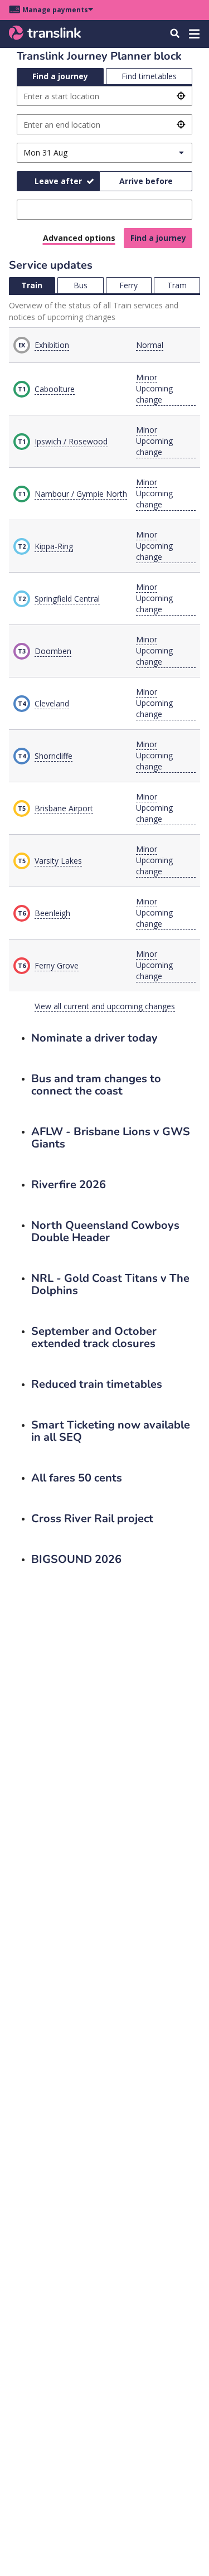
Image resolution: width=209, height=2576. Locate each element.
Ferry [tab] (128, 285)
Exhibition (52, 345)
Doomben (53, 651)
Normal (150, 345)
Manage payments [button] (55, 10)
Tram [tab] (177, 285)
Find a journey (158, 238)
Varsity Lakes (58, 861)
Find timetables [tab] (149, 76)
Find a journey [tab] (60, 76)
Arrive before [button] (146, 181)
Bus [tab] (81, 285)
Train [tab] (32, 285)
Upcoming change (154, 394)
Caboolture (55, 389)
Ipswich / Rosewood (71, 441)
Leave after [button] (58, 181)
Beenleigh (52, 913)
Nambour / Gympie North (81, 494)
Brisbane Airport (64, 808)
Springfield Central (67, 599)
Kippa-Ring (54, 546)
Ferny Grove (57, 965)
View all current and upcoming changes (105, 1006)
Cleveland (52, 703)
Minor (147, 377)
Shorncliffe (54, 756)
